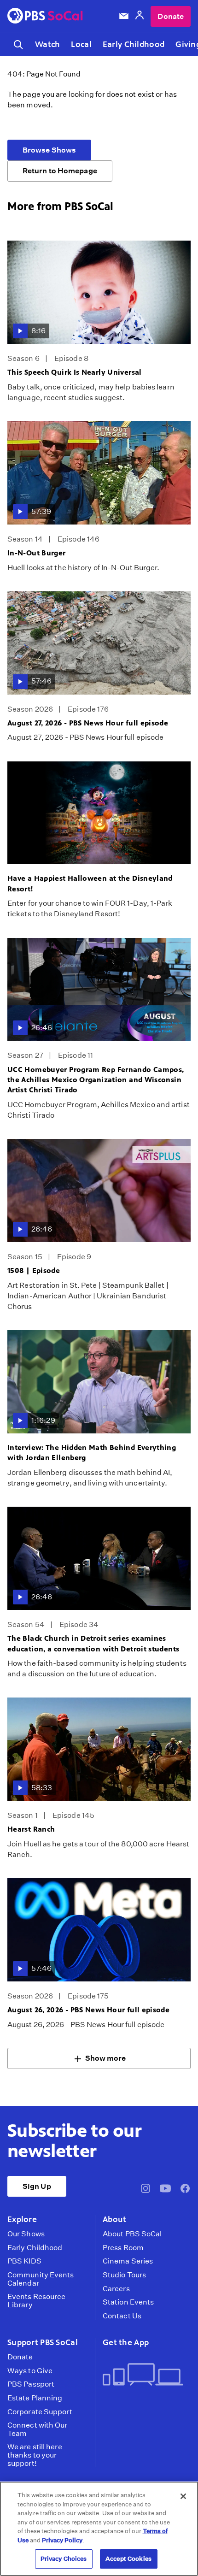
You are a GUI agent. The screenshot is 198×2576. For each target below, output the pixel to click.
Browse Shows (49, 150)
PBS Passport (31, 2384)
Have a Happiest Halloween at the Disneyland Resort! (90, 883)
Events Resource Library (36, 2301)
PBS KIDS (24, 2261)
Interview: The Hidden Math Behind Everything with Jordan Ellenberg (92, 1453)
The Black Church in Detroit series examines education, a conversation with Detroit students (93, 1643)
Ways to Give (30, 2371)
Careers (116, 2289)
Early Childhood (134, 44)
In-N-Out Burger (37, 553)
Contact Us (122, 2316)
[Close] (183, 2496)
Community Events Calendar (41, 2279)
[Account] (140, 16)
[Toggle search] (18, 44)
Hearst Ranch (31, 1829)
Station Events (128, 2302)
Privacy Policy (62, 2540)
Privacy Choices (64, 2559)
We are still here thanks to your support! (35, 2455)
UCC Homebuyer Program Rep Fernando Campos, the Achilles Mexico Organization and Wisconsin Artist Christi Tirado (96, 1080)
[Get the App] (143, 2375)
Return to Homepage (60, 171)
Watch (47, 44)
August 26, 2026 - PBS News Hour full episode (88, 2010)
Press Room (123, 2248)
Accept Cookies (128, 2559)
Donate (171, 16)
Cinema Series (128, 2261)
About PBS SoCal (132, 2234)
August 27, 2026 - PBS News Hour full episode (88, 723)
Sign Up (37, 2186)
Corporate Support (40, 2412)
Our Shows (26, 2234)
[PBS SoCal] (45, 16)
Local (81, 44)
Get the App (126, 2342)
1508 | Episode (34, 1270)
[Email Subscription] (124, 16)
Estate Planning (35, 2398)
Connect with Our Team (38, 2429)
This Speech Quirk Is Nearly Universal (75, 372)
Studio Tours (124, 2275)
